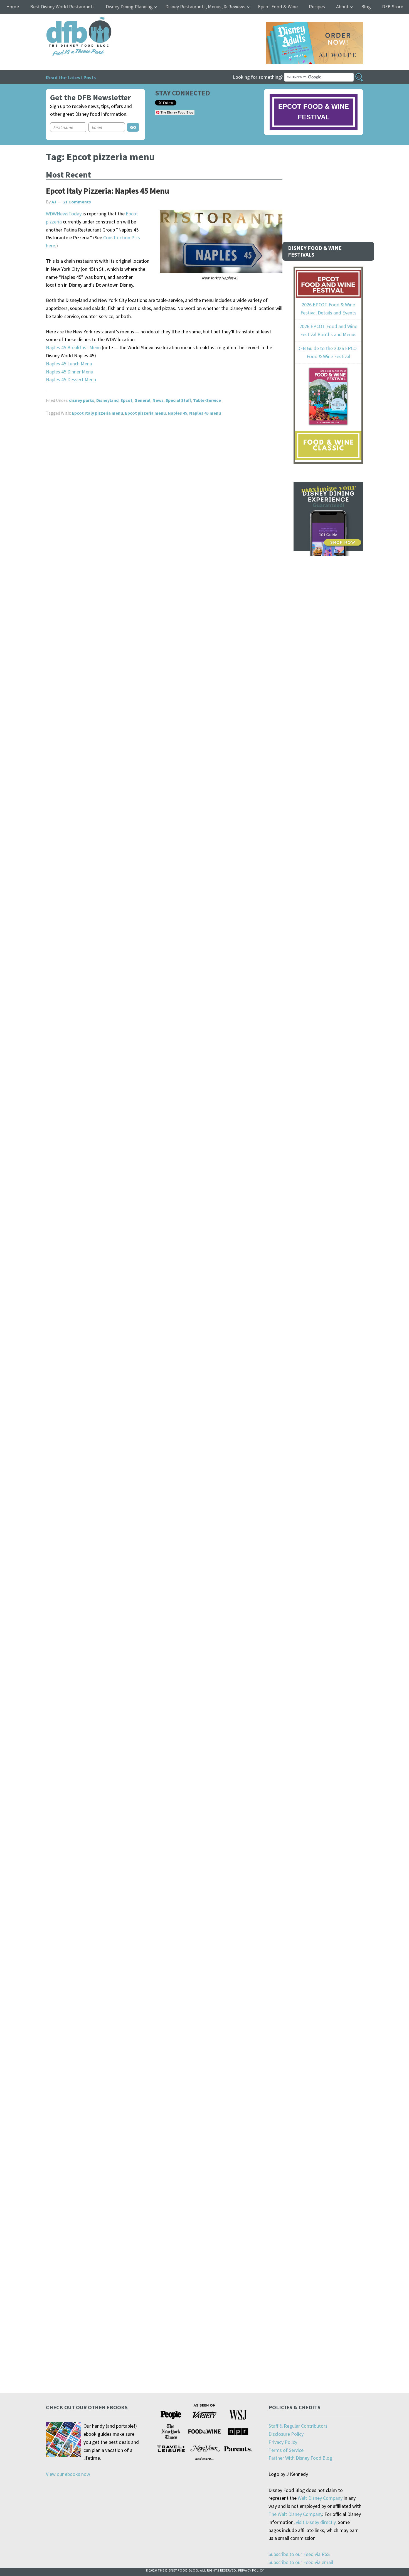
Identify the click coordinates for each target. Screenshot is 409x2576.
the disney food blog (67, 20)
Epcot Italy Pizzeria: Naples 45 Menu (107, 191)
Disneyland (107, 400)
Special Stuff (178, 400)
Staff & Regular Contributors (298, 2426)
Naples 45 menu (205, 413)
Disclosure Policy (286, 2434)
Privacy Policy (283, 2442)
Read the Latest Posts (71, 77)
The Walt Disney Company (295, 2514)
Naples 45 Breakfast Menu (73, 347)
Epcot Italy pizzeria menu (97, 413)
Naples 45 (178, 413)
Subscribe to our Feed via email (301, 2562)
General (142, 400)
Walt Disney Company (320, 2498)
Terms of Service (286, 2450)
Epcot (126, 400)
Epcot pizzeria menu (145, 413)
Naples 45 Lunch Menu (69, 364)
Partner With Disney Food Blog (300, 2458)
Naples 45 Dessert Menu (71, 379)
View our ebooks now (68, 2474)
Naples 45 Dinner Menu (70, 372)
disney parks (82, 400)
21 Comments (77, 202)
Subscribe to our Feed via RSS (299, 2554)
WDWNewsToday (64, 214)
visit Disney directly (316, 2522)
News (158, 400)
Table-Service (207, 400)
